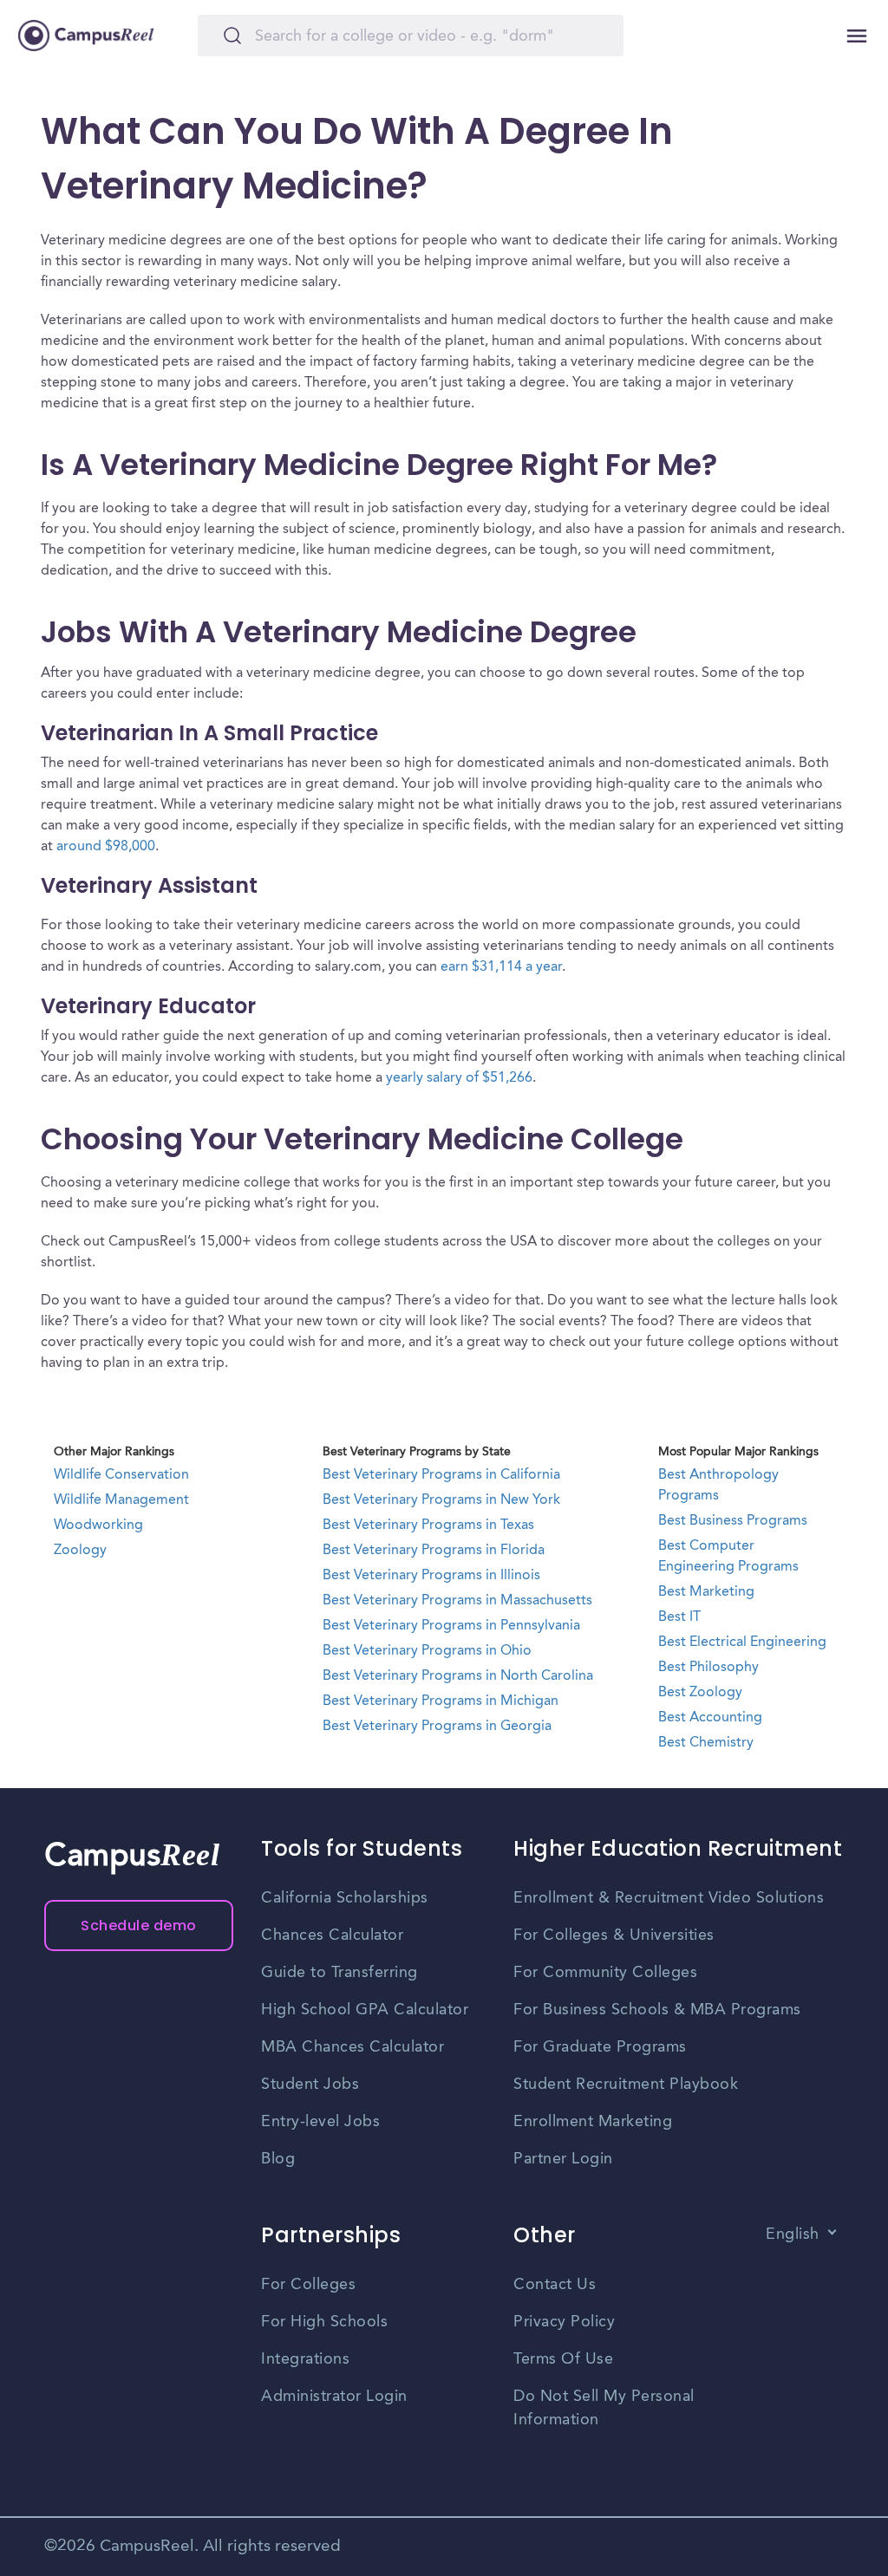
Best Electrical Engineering (742, 1643)
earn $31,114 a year (501, 967)
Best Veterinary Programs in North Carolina (458, 1676)
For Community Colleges (605, 1973)
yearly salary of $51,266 (459, 1078)
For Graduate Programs (600, 2047)
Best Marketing (706, 1592)
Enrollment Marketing (593, 2122)
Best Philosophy (708, 1668)
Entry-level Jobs (320, 2122)
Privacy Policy (564, 2322)
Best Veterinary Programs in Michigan (441, 1701)
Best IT (679, 1617)
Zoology (80, 1551)
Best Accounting (710, 1718)
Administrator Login (334, 2397)
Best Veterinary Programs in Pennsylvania (451, 1626)
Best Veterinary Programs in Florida (434, 1551)
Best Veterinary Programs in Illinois (431, 1576)
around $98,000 (106, 847)
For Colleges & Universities (614, 1935)
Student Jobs (310, 2085)
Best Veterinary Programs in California (441, 1475)
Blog (278, 2159)
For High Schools (324, 2322)
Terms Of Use (563, 2359)
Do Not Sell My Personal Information (604, 2408)
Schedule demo (139, 1925)
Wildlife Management (121, 1500)
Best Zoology (700, 1693)
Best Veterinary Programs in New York (441, 1500)
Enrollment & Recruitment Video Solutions (669, 1898)
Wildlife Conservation (121, 1475)
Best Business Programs (733, 1521)
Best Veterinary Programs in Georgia (437, 1727)
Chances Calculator (332, 1935)
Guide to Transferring (340, 1973)
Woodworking (98, 1525)
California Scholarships (345, 1898)
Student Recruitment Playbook (626, 2085)
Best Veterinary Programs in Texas (428, 1525)
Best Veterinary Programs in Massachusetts (457, 1601)
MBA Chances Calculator (353, 2047)
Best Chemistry (706, 1743)
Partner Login (563, 2159)
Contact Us (555, 2285)
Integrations (305, 2359)
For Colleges (308, 2285)
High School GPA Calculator (365, 2010)
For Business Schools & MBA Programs (657, 2010)
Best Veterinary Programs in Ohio (427, 1651)
